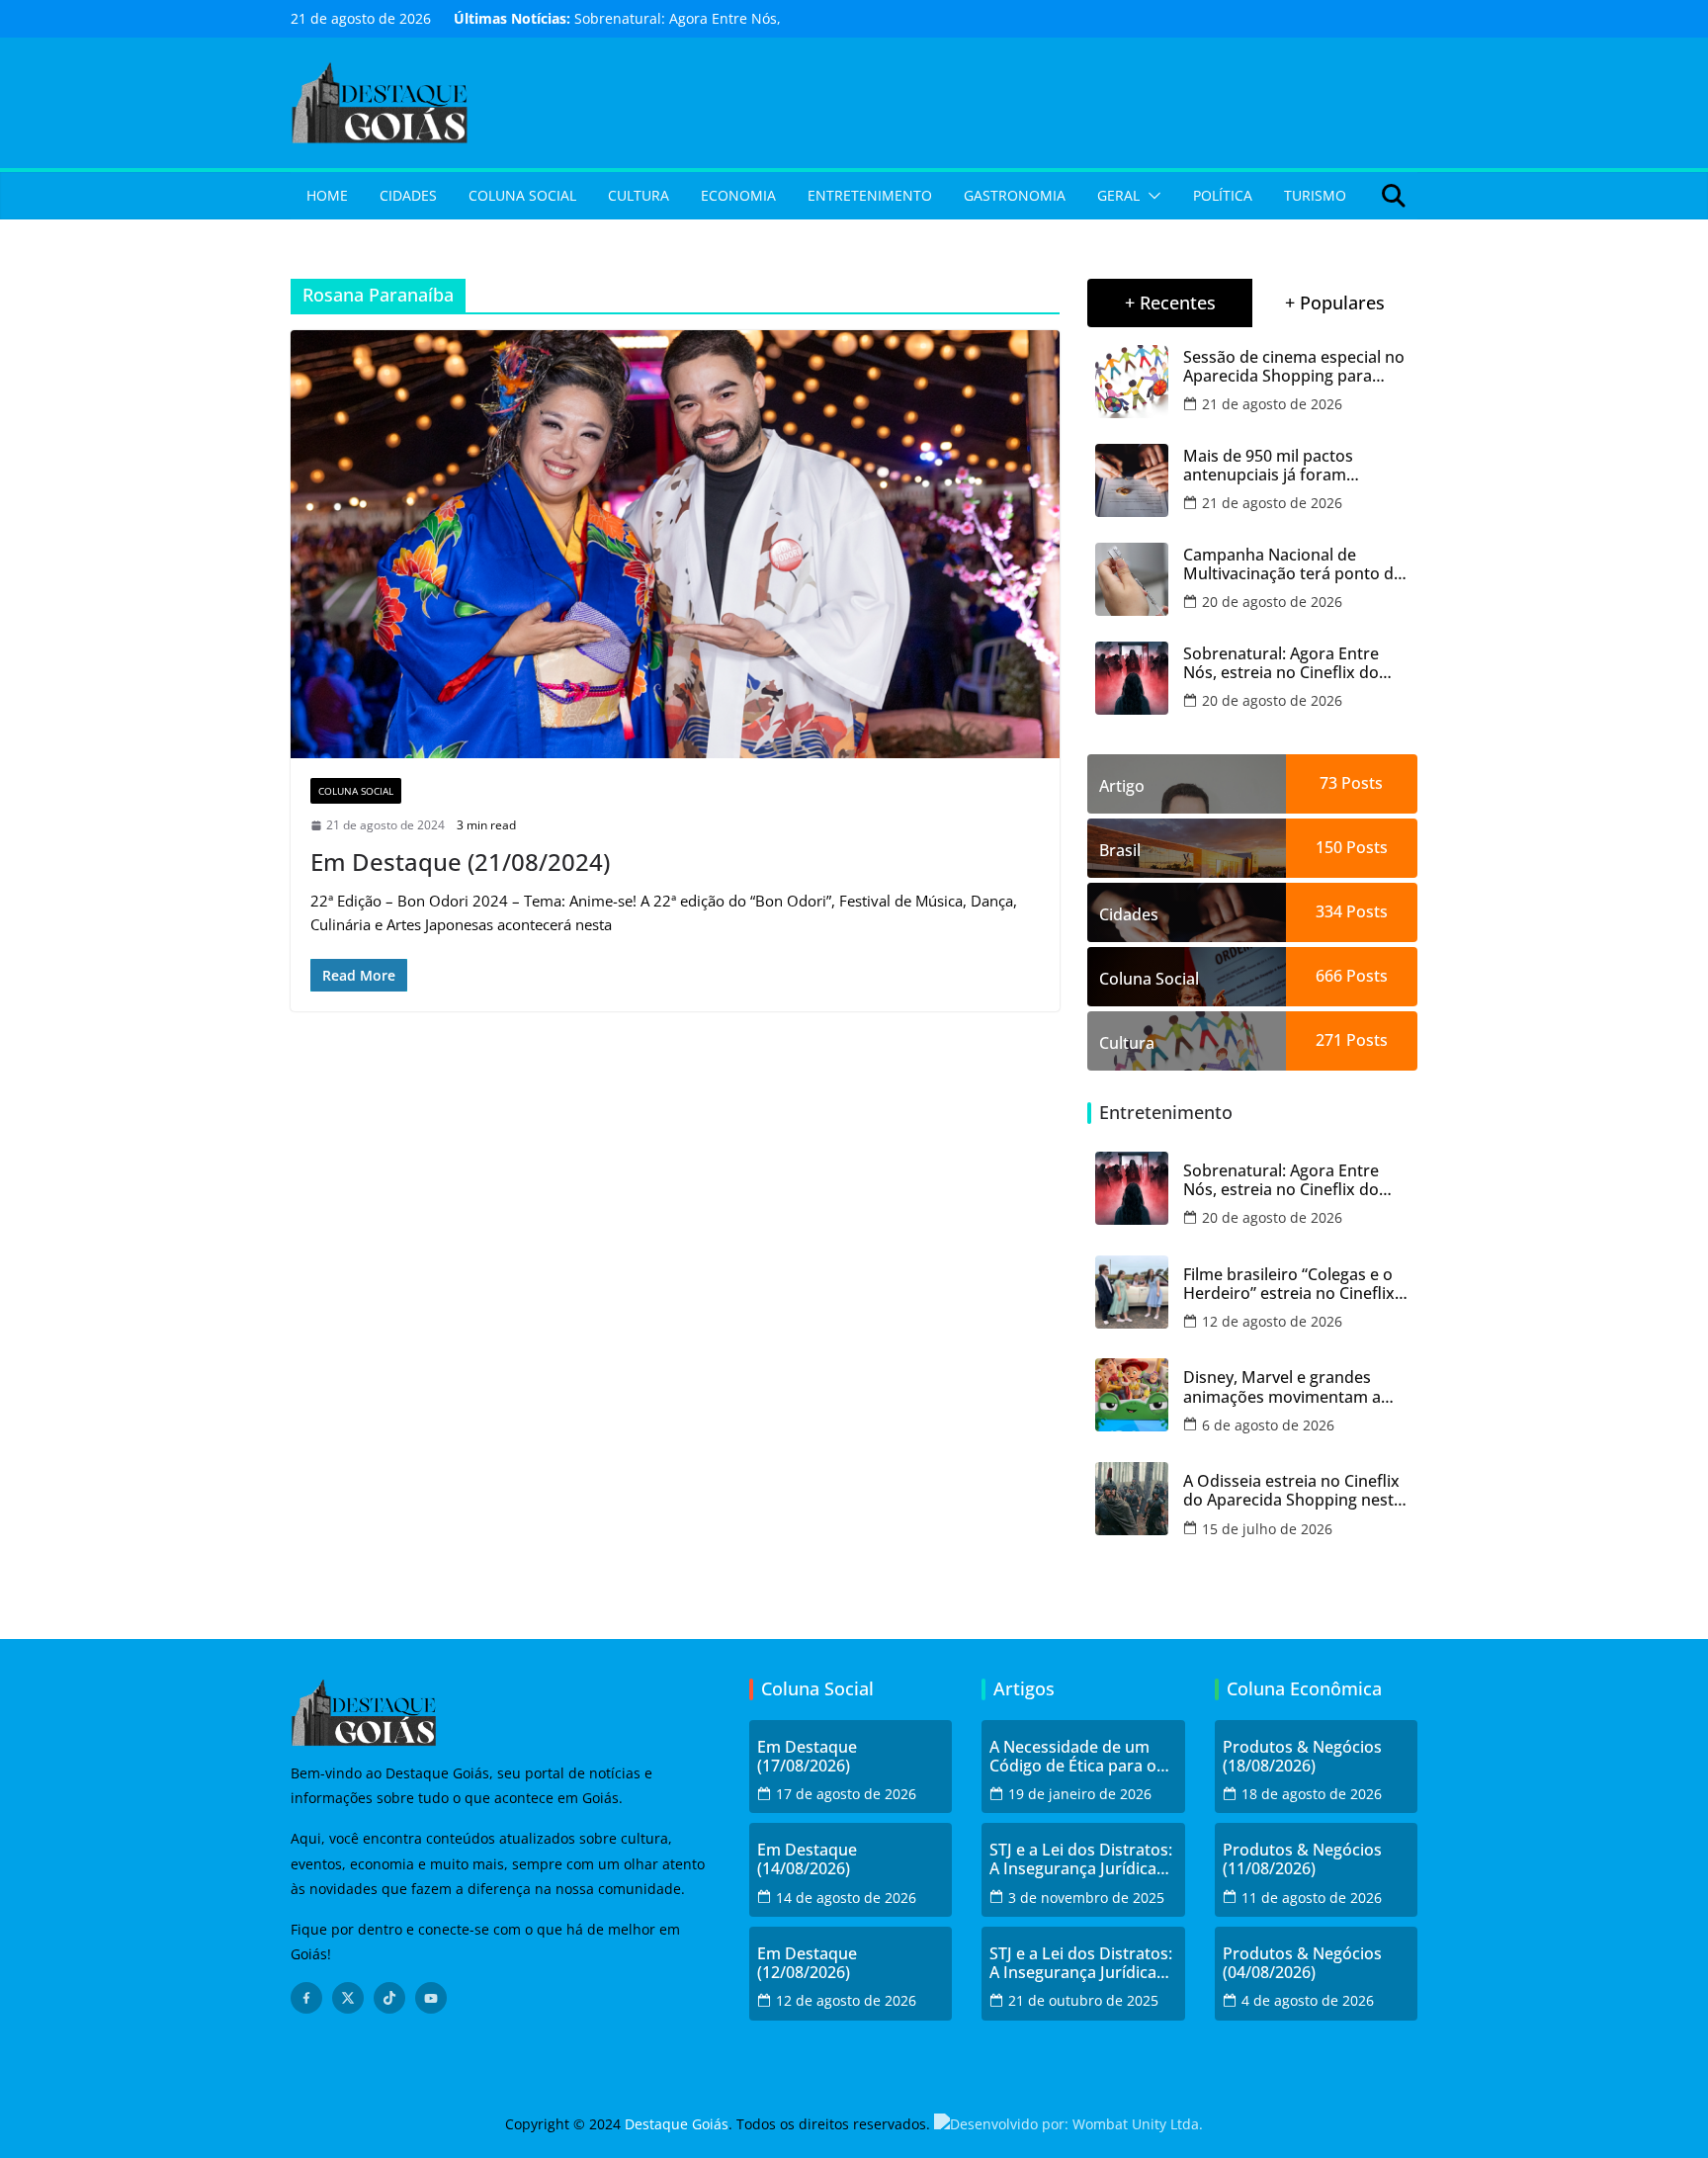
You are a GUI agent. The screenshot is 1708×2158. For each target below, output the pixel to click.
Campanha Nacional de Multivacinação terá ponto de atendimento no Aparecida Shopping (1293, 564)
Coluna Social (522, 195)
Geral (1118, 195)
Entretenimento (870, 195)
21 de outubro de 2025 (1083, 2000)
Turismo (1315, 195)
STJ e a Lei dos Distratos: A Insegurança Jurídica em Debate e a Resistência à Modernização (1081, 1859)
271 (1329, 1040)
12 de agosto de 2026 (1272, 1321)
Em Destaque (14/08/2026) (807, 1859)
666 (1329, 976)
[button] (1151, 196)
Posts (1360, 783)
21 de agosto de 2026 (1272, 404)
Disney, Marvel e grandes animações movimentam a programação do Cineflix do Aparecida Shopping (1287, 1387)
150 (1329, 847)
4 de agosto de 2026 (1308, 2000)
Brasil (1120, 850)
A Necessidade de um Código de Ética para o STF (1073, 1757)
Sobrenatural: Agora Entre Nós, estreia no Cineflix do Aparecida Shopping (1281, 663)
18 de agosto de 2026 (1312, 1794)
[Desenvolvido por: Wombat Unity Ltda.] (1068, 2124)
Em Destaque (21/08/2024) (460, 862)
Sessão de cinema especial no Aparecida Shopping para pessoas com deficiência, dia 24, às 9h (1294, 367)
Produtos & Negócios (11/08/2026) (1302, 1859)
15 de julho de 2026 (1267, 1529)
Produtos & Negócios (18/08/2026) (1302, 1757)
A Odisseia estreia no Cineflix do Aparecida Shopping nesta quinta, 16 (1293, 1491)
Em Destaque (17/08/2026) (807, 1757)
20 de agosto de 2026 (1272, 602)
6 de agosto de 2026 (1268, 1425)
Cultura (639, 195)
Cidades (408, 195)
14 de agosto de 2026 (846, 1898)
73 (1328, 783)
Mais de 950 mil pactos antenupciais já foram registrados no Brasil (1268, 466)
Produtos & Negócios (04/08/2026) (1302, 1963)
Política (1223, 195)
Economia (738, 195)
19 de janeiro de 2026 (1080, 1794)
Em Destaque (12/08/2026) (807, 1963)
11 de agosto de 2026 (1312, 1898)
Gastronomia (1015, 195)
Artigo (1122, 786)
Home (327, 195)
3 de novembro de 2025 (1086, 1898)
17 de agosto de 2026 (846, 1794)
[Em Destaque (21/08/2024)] (675, 544)
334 (1329, 911)
